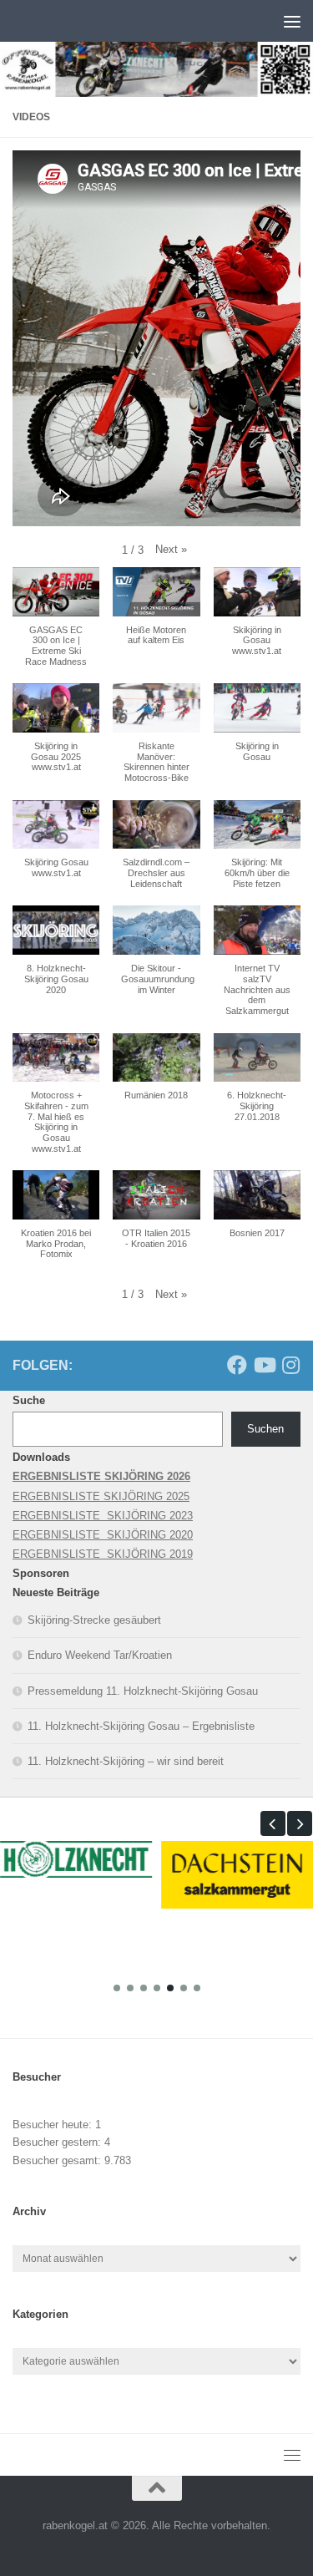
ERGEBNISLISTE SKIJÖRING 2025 (101, 1496)
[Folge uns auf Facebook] (237, 1365)
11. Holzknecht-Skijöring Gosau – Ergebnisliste (141, 1726)
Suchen (265, 1429)
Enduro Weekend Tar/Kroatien (100, 1655)
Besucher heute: (54, 2125)
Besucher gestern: (58, 2142)
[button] (171, 549)
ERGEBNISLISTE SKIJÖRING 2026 (101, 1476)
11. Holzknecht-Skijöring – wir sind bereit (126, 1761)
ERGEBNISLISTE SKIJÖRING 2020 (103, 1535)
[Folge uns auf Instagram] (290, 1365)
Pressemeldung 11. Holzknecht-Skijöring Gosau (143, 1691)
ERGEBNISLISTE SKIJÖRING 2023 (103, 1516)
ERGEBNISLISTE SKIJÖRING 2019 (103, 1554)
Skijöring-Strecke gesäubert (94, 1620)
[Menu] (292, 21)
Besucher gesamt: (58, 2160)
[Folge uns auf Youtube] (264, 1365)
